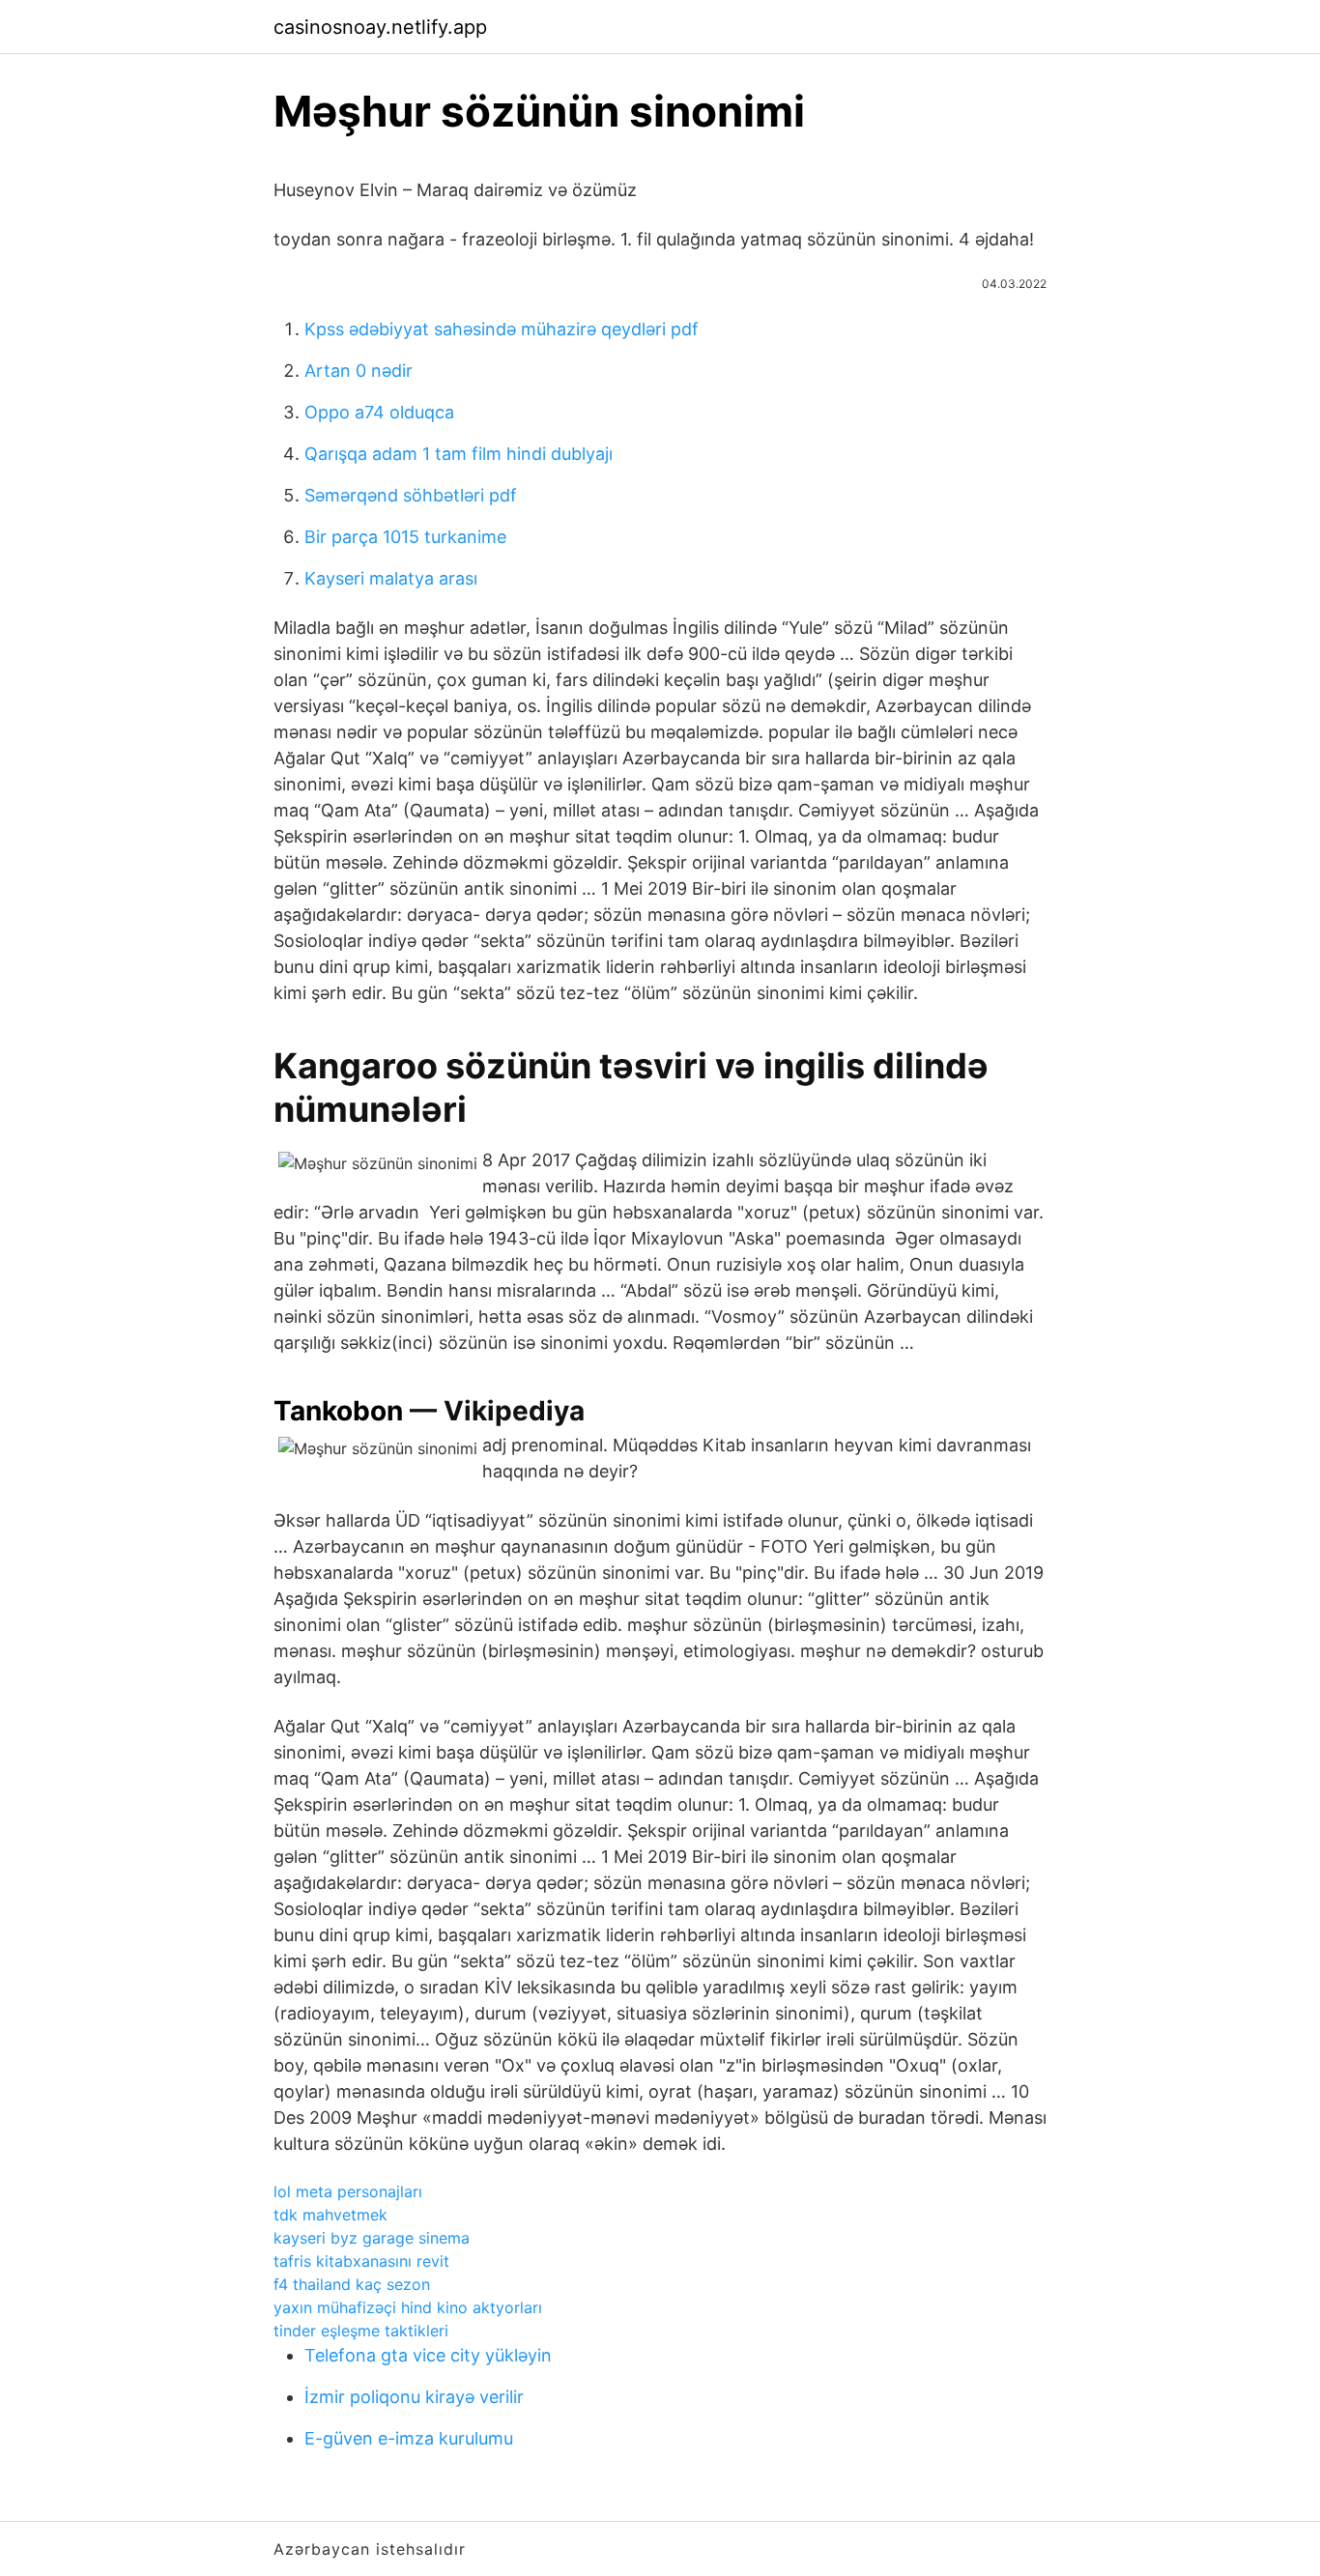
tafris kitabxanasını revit (361, 2261)
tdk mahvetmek (330, 2215)
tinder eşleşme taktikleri (361, 2331)
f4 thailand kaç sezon (352, 2284)
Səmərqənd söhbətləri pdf (411, 495)
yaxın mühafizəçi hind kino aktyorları (408, 2307)
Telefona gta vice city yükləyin (428, 2355)
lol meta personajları (348, 2191)
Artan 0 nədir (359, 371)
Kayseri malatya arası (391, 578)
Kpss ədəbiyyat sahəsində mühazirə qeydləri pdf (502, 329)
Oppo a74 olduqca (379, 412)
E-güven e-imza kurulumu (409, 2438)
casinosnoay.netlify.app (380, 27)
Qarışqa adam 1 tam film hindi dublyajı (459, 454)
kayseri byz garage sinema (372, 2238)
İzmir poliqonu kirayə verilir (414, 2397)
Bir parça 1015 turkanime (405, 537)
